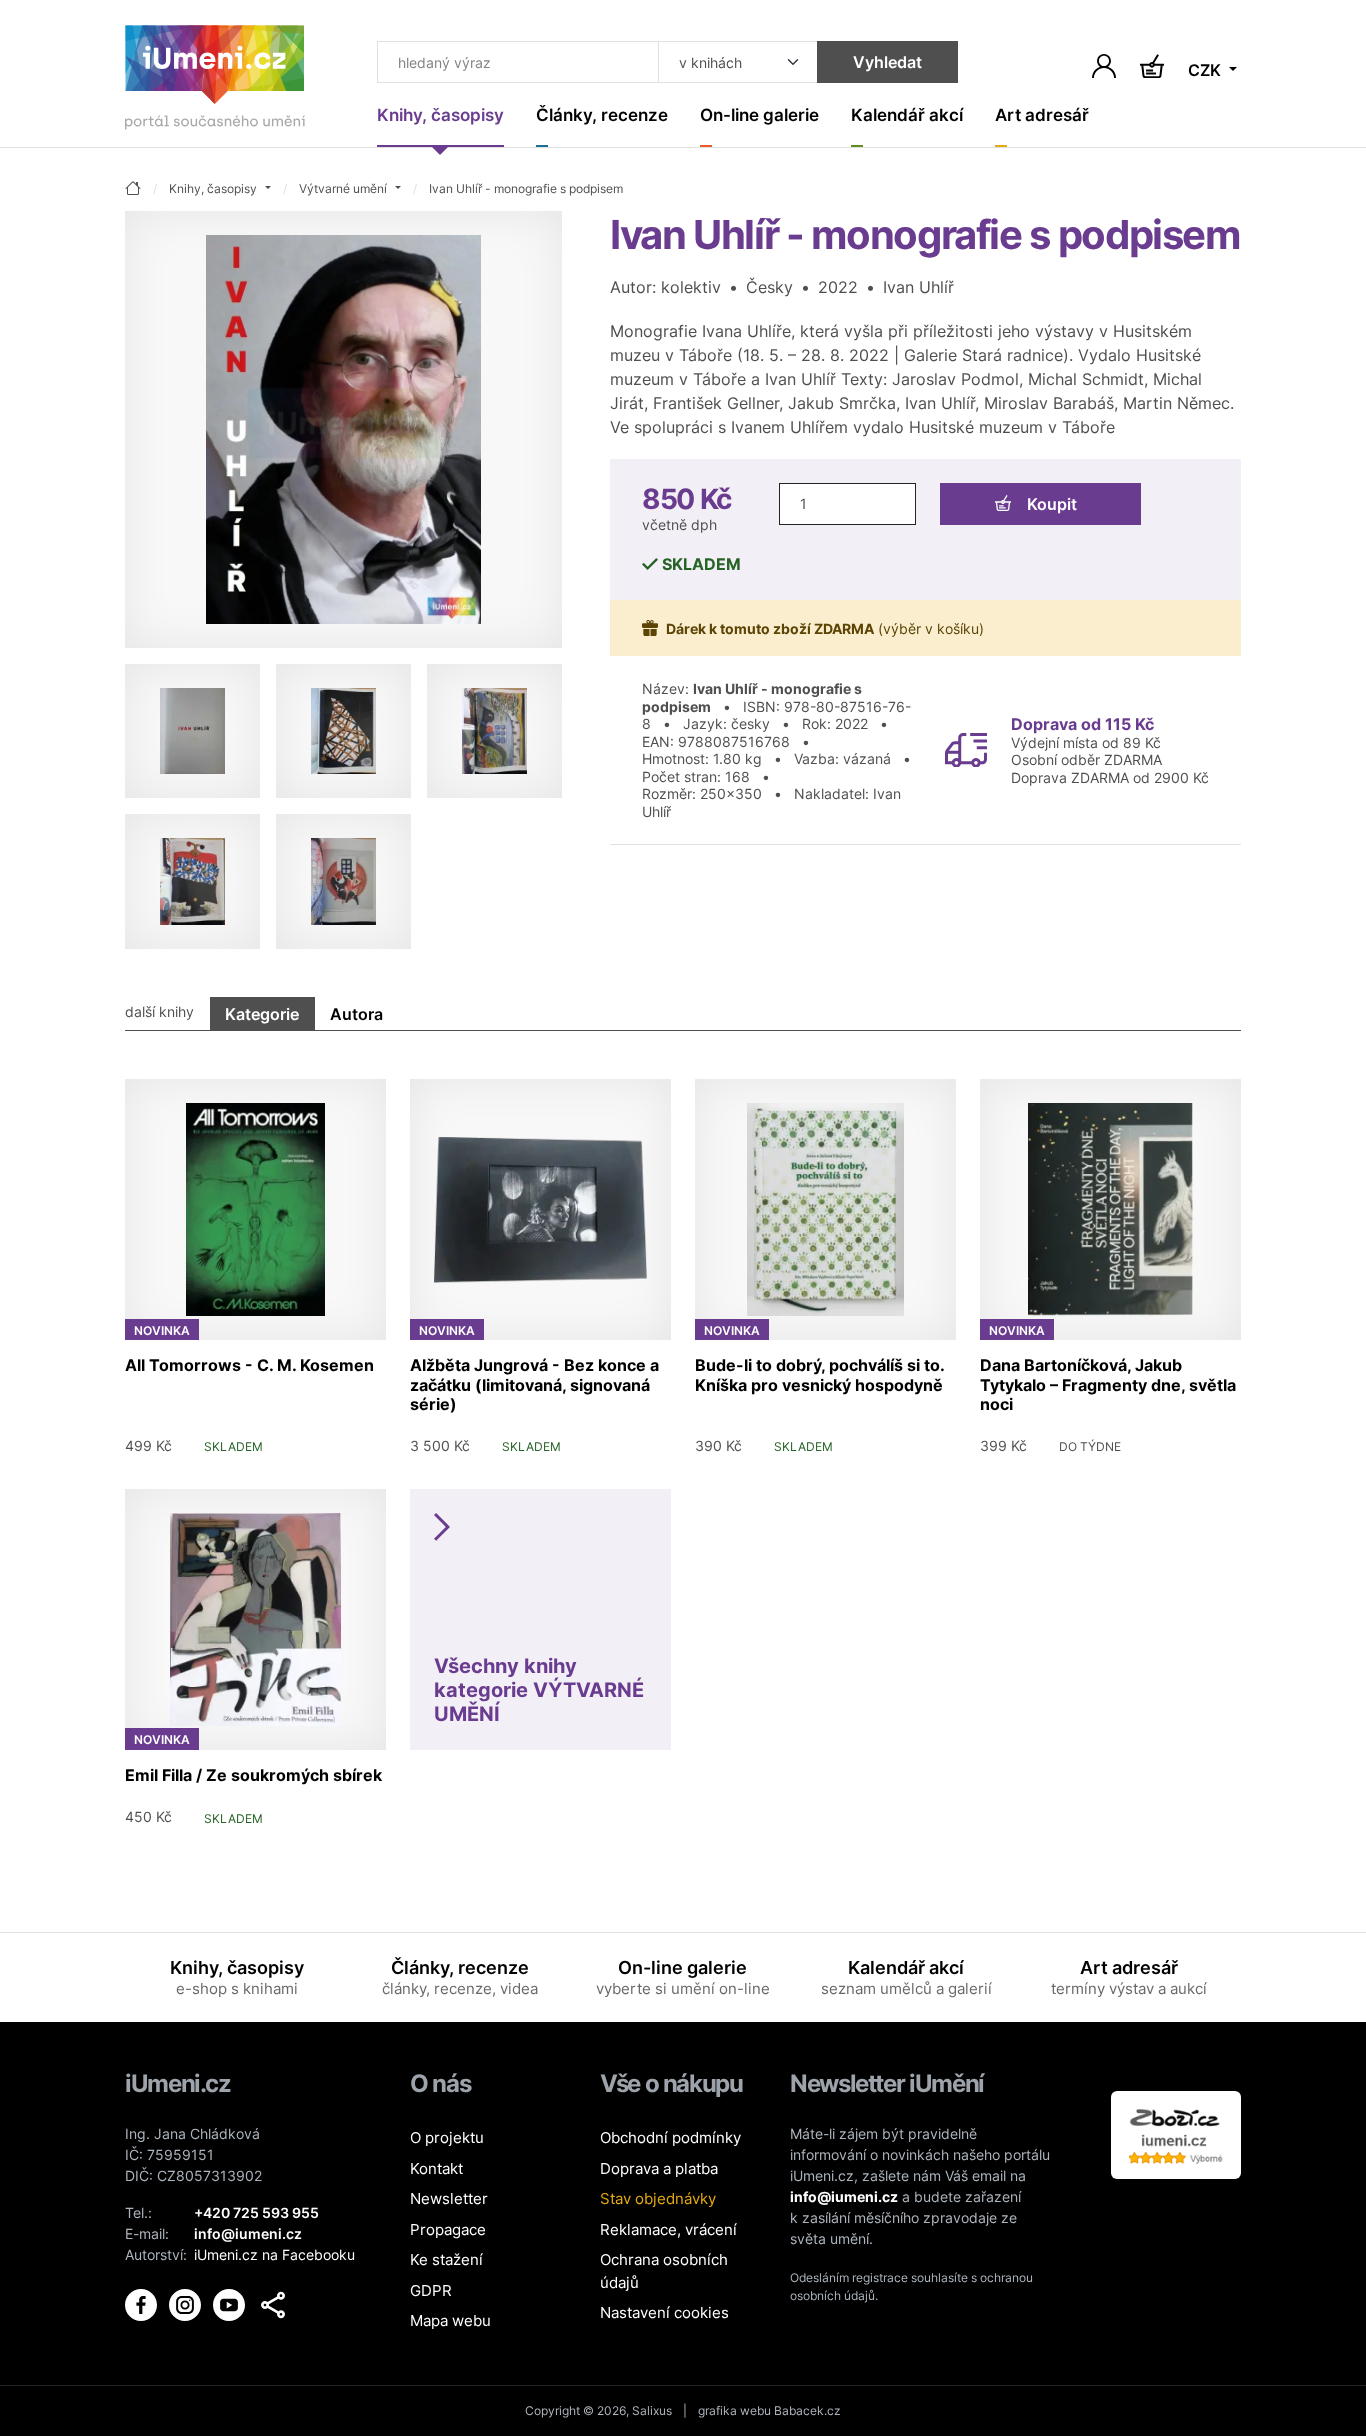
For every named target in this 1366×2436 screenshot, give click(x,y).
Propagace (448, 2229)
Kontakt (436, 2168)
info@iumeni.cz (844, 2196)
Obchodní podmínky (670, 2137)
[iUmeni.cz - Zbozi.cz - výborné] (1176, 2133)
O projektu (447, 2137)
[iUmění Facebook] (143, 2303)
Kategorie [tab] (262, 1014)
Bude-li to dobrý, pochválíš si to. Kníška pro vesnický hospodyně (819, 1374)
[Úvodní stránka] (215, 81)
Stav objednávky (658, 2198)
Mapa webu (450, 2320)
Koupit (1052, 504)
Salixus (652, 2410)
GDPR (431, 2290)
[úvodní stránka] (133, 189)
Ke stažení (446, 2259)
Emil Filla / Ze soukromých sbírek (253, 1775)
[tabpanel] (683, 1445)
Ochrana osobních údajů (664, 2271)
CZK (1206, 70)
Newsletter (449, 2198)
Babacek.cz (807, 2410)
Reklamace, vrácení (668, 2229)
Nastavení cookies (664, 2312)
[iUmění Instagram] (187, 2303)
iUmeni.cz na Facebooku (274, 2254)
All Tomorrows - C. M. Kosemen (249, 1365)
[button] (273, 2305)
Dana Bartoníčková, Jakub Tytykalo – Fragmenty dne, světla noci (1108, 1384)
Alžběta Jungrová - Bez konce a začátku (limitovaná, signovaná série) (534, 1384)
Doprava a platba (659, 2168)
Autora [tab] (356, 1014)
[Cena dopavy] (966, 748)
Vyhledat (887, 62)
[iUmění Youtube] (231, 2303)
